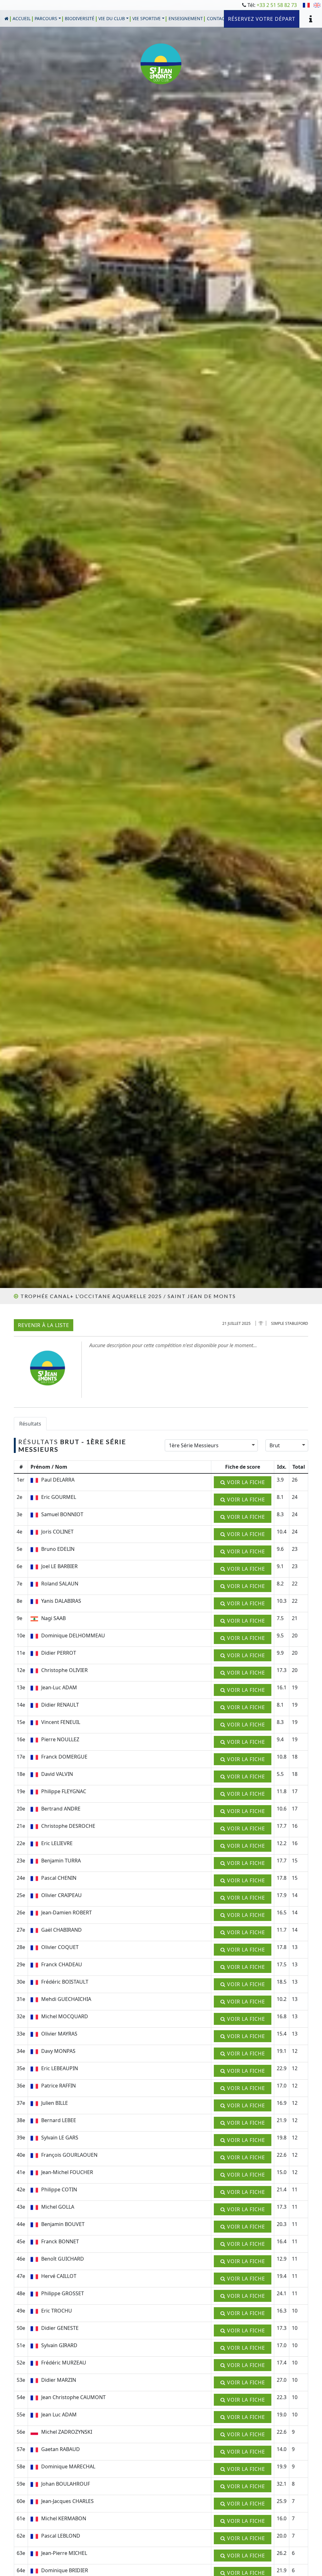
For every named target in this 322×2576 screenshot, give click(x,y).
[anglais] (317, 6)
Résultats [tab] (30, 1424)
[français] (306, 6)
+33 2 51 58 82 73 (277, 5)
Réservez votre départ (262, 19)
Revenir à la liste (44, 1325)
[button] (48, 18)
